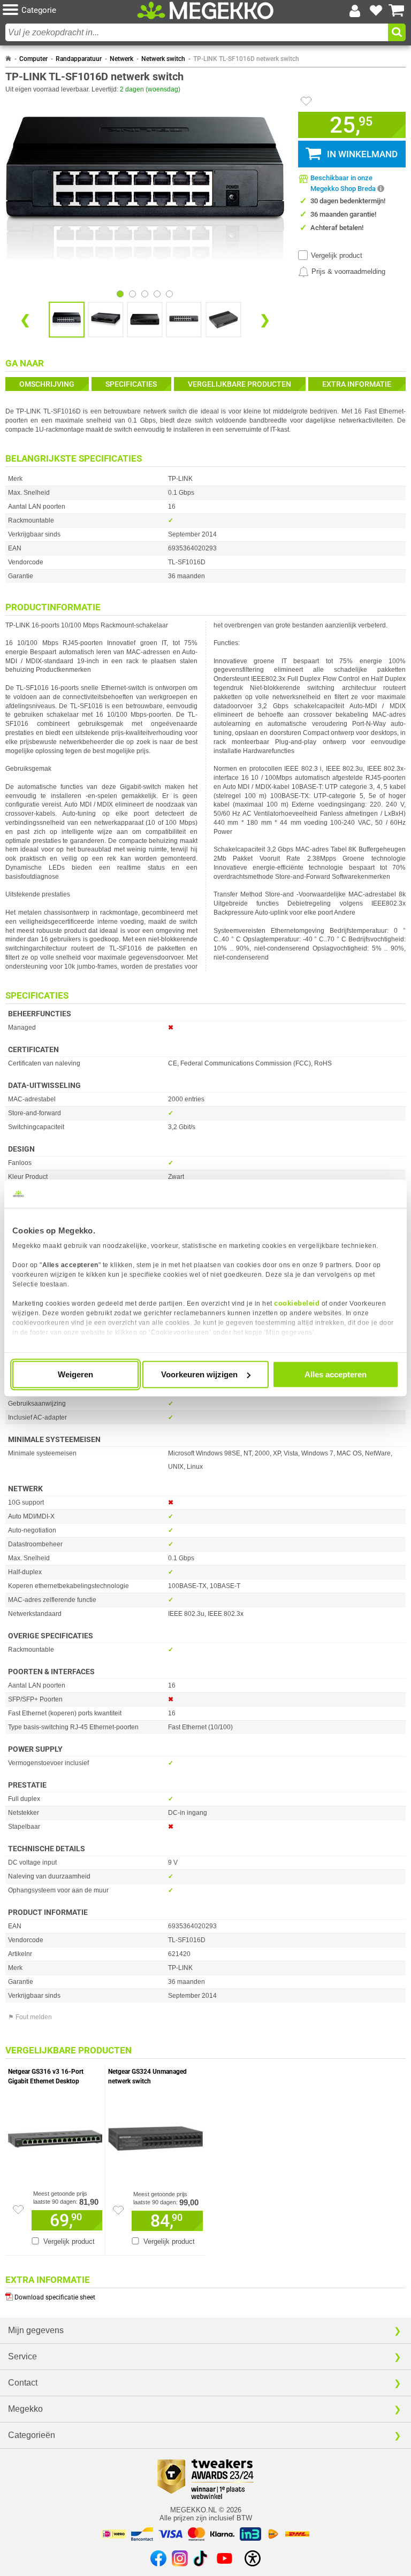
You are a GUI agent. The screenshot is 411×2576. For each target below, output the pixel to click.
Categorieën (32, 2435)
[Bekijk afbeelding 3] (157, 294)
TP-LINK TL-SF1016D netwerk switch (246, 59)
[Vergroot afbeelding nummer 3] (184, 320)
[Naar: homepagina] (8, 59)
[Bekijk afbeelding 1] (132, 294)
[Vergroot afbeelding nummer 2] (145, 320)
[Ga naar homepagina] (205, 11)
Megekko (25, 2409)
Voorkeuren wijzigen (199, 1374)
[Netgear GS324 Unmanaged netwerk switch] (155, 2136)
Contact (23, 2383)
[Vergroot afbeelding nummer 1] (106, 320)
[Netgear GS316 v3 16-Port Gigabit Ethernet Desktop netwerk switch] (55, 2136)
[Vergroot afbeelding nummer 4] (223, 320)
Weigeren (75, 1374)
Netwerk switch (163, 59)
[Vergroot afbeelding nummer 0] (67, 320)
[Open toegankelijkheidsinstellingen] (253, 2558)
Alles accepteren (336, 1374)
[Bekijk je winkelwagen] (397, 11)
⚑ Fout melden (30, 2017)
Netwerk (121, 59)
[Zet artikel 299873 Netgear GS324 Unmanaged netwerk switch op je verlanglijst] (118, 2210)
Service (22, 2356)
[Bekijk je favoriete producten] (376, 11)
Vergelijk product (337, 255)
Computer (33, 59)
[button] (70, 10)
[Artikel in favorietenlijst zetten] (306, 101)
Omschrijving (47, 384)
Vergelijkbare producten (239, 384)
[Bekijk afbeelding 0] (120, 294)
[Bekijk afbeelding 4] (169, 294)
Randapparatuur (79, 59)
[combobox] (197, 32)
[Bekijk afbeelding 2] (145, 294)
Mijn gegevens (36, 2330)
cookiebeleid (297, 1303)
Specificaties (131, 384)
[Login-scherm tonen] (355, 11)
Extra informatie (357, 384)
